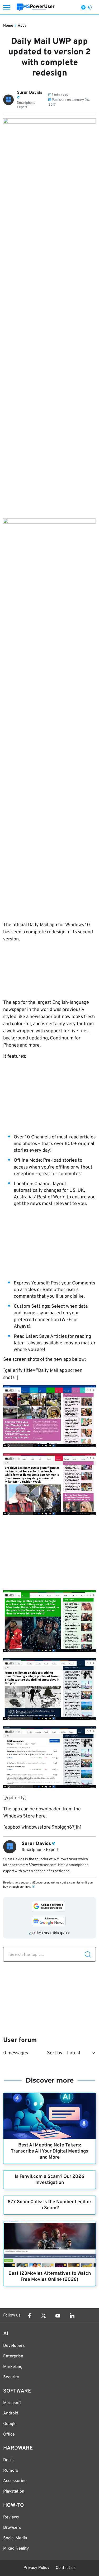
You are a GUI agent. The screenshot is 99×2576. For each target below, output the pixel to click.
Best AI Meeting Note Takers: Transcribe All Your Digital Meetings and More (49, 2151)
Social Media (15, 2538)
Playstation (14, 2492)
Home (8, 26)
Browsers (12, 2528)
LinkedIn (72, 2316)
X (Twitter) (44, 2316)
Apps (22, 26)
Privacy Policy (36, 2568)
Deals (8, 2460)
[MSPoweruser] (36, 7)
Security (11, 2377)
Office (9, 2434)
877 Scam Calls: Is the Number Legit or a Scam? (49, 2205)
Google (10, 2424)
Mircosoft (12, 2403)
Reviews (11, 2517)
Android (11, 2413)
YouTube (58, 2316)
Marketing (13, 2367)
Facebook (29, 2316)
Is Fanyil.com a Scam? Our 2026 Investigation (49, 2180)
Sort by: (55, 2053)
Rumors (11, 2471)
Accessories (15, 2481)
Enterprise (13, 2356)
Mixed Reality (16, 2549)
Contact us (66, 2568)
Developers (14, 2346)
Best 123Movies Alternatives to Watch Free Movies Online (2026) (50, 2277)
